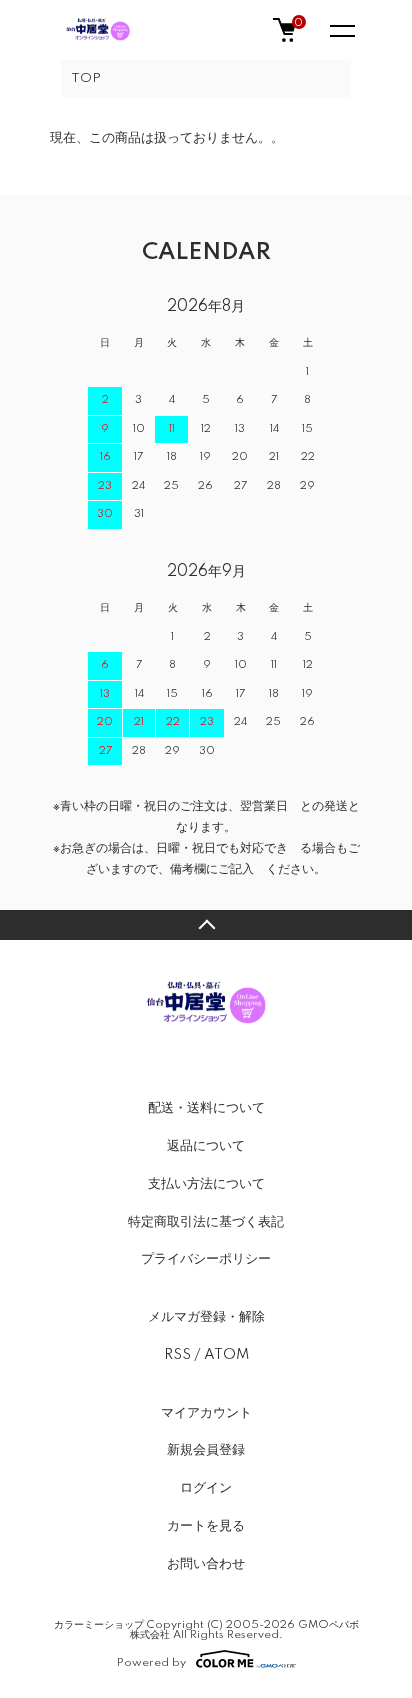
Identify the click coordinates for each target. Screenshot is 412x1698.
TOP (86, 78)
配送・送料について (206, 1108)
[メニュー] (341, 30)
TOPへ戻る (206, 925)
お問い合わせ (206, 1564)
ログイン (206, 1488)
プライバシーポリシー (206, 1259)
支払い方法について (206, 1184)
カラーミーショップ (99, 1625)
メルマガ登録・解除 (206, 1317)
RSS (177, 1355)
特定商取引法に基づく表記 (206, 1222)
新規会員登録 (206, 1450)
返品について (206, 1146)
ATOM (226, 1355)
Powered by (151, 1662)
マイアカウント (206, 1413)
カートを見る (206, 1526)
